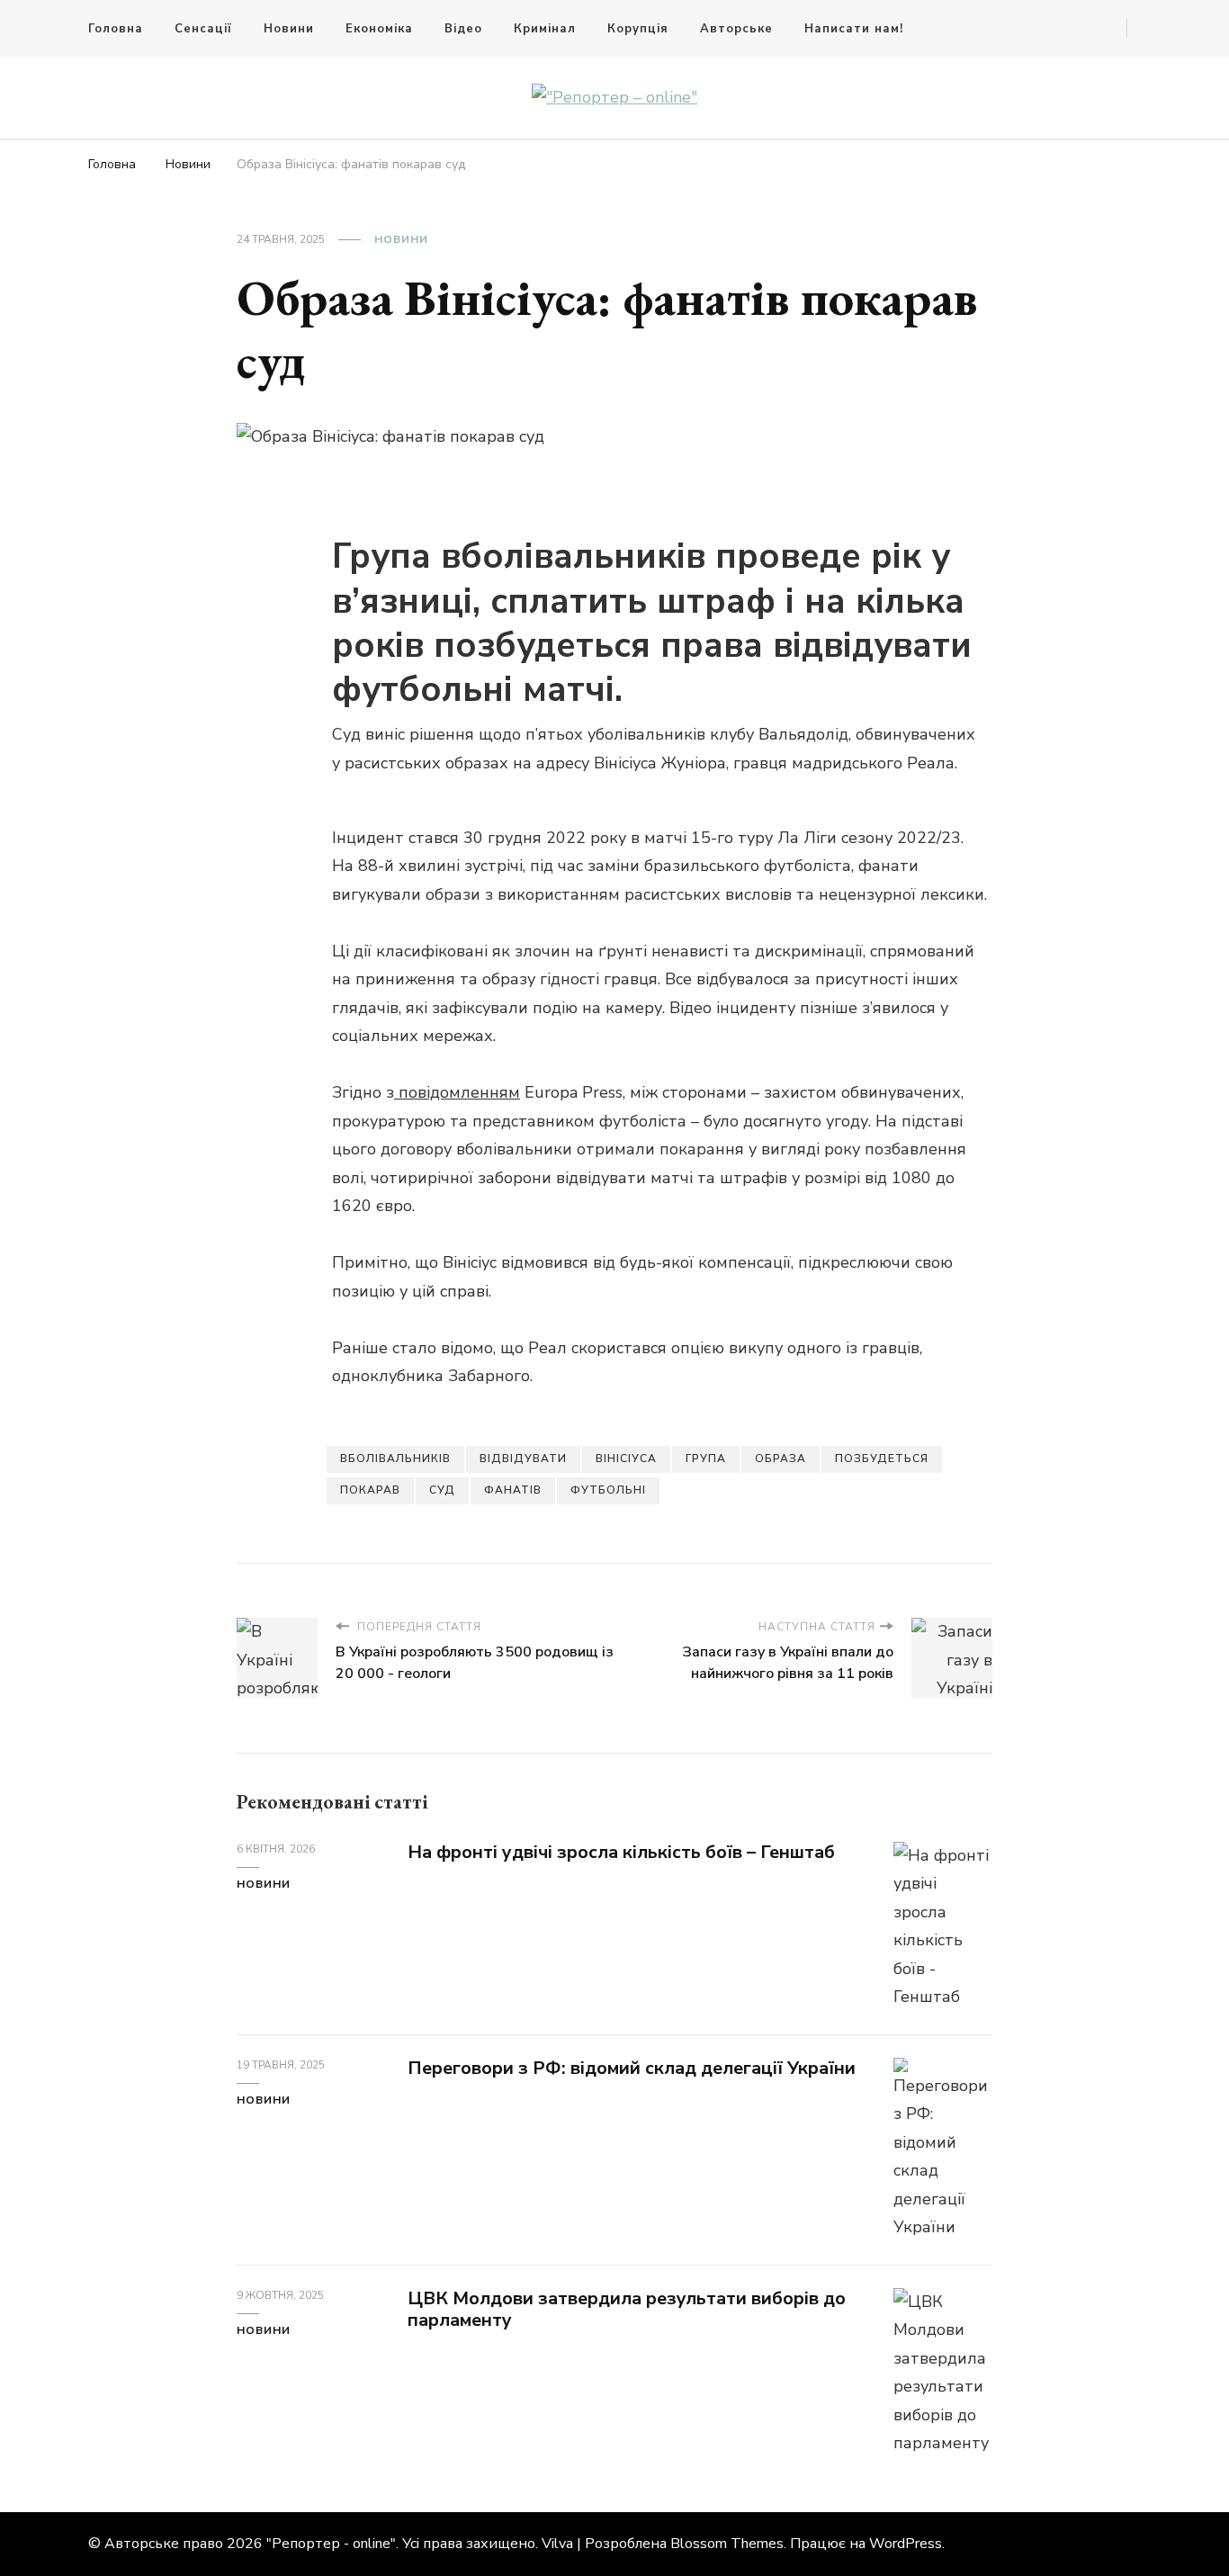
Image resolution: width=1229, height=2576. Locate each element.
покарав (370, 1490)
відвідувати (523, 1459)
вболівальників (395, 1459)
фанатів (513, 1490)
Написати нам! (854, 29)
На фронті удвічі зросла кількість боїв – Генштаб (621, 1852)
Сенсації (203, 29)
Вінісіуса (626, 1459)
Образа (780, 1459)
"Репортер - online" (331, 2544)
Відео (463, 29)
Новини (289, 29)
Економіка (379, 29)
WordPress (906, 2544)
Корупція (638, 29)
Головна (116, 29)
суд (442, 1490)
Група (706, 1459)
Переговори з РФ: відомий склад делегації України (632, 2068)
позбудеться (882, 1459)
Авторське (736, 29)
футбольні (608, 1490)
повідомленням (457, 1092)
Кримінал (545, 29)
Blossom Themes (727, 2544)
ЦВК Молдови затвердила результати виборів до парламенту (627, 2310)
